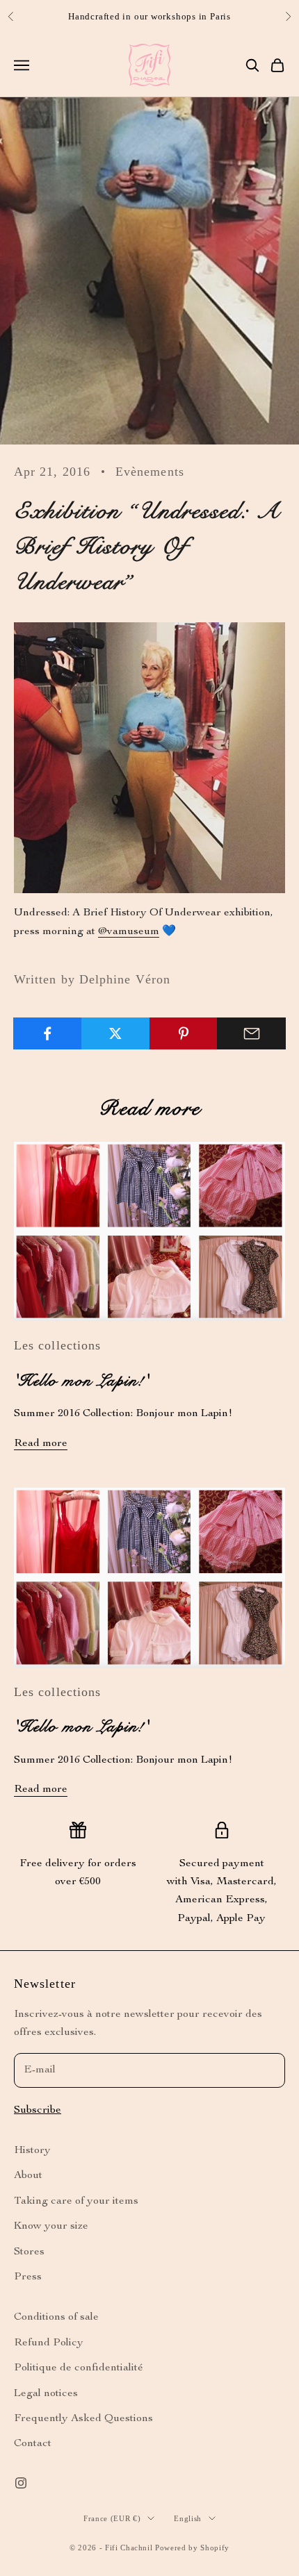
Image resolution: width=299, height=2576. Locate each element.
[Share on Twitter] (116, 1033)
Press (28, 2277)
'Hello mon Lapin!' (81, 1381)
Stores (29, 2252)
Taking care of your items (76, 2202)
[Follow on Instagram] (21, 2483)
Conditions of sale (56, 2318)
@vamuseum (129, 932)
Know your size (51, 2227)
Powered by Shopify (192, 2548)
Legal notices (46, 2394)
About (28, 2176)
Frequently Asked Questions (83, 2419)
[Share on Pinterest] (184, 1033)
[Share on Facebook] (48, 1033)
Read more (41, 1444)
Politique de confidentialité (79, 2368)
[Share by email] (251, 1033)
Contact (33, 2444)
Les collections (57, 1345)
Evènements (150, 472)
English (188, 2518)
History (32, 2151)
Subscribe (38, 2111)
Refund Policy (49, 2343)
